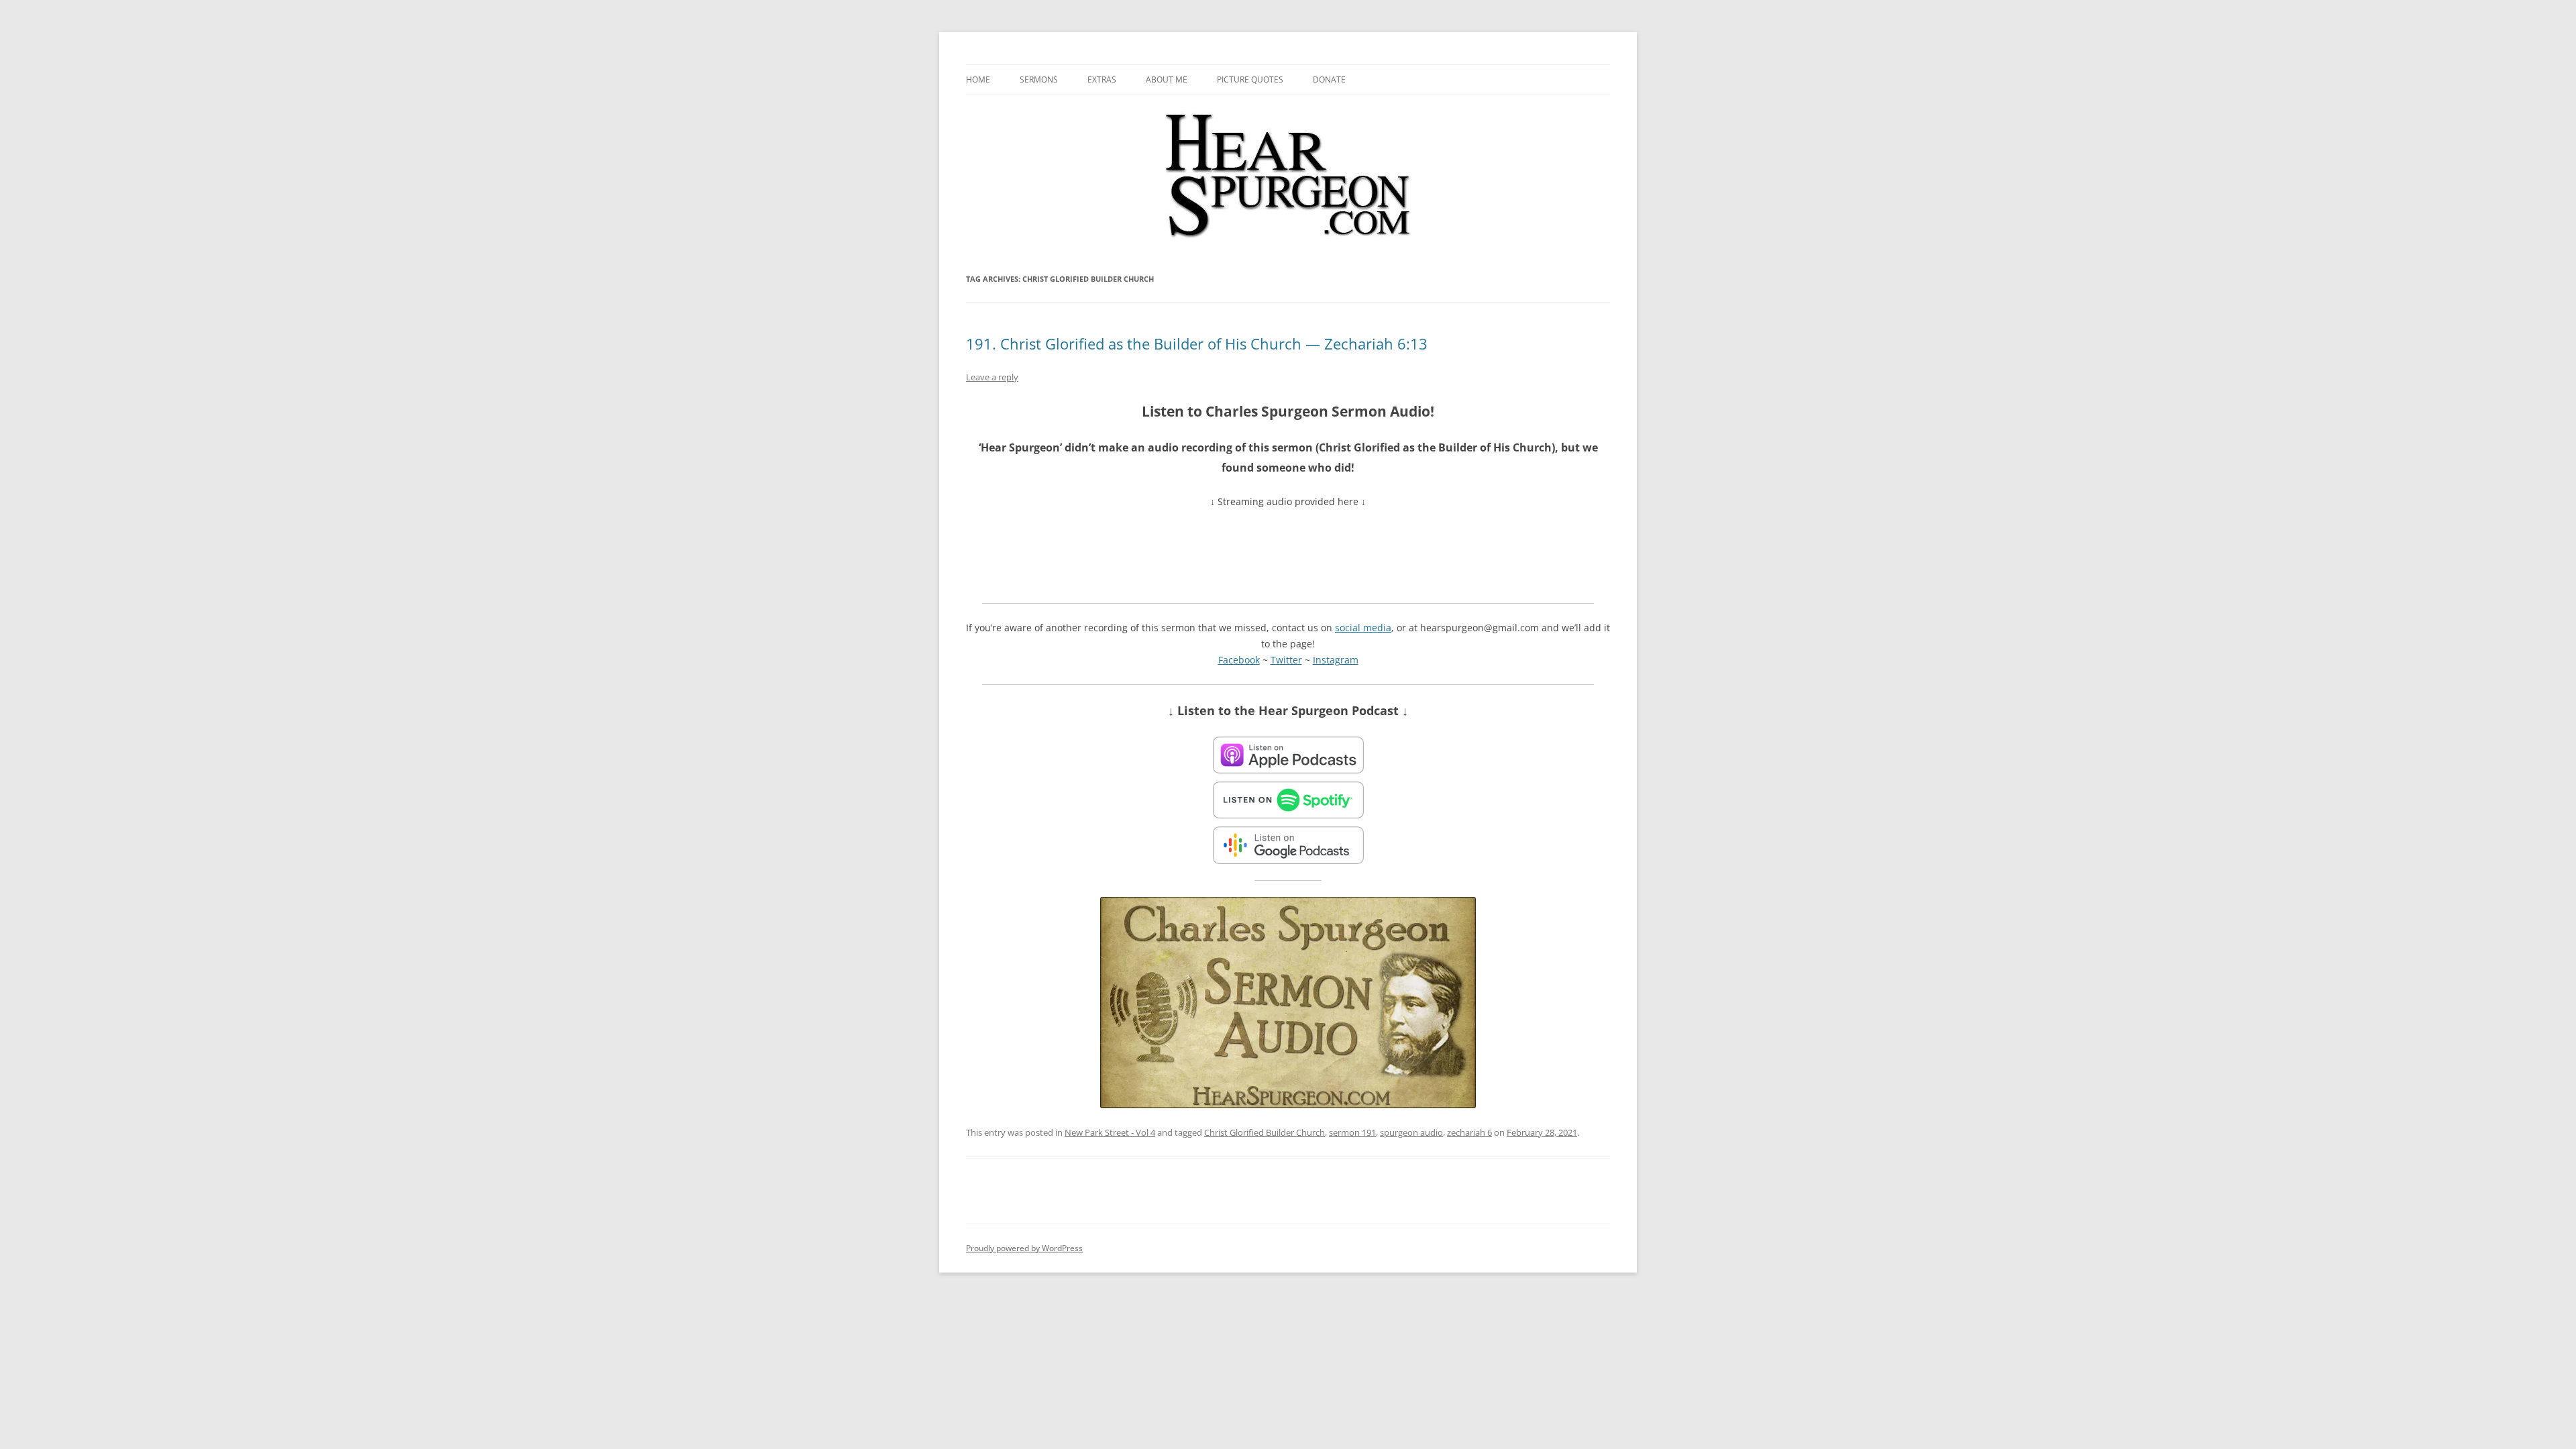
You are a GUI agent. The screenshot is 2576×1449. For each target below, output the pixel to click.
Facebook (1239, 660)
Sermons (1039, 79)
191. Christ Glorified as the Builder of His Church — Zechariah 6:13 (1197, 343)
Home (978, 79)
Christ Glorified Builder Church (1265, 1132)
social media (1363, 628)
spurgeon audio (1411, 1132)
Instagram (1336, 660)
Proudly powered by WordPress (1024, 1248)
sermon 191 (1352, 1132)
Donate (1329, 79)
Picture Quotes (1250, 79)
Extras (1102, 79)
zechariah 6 (1469, 1132)
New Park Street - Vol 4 (1110, 1132)
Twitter (1286, 660)
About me (1167, 79)
